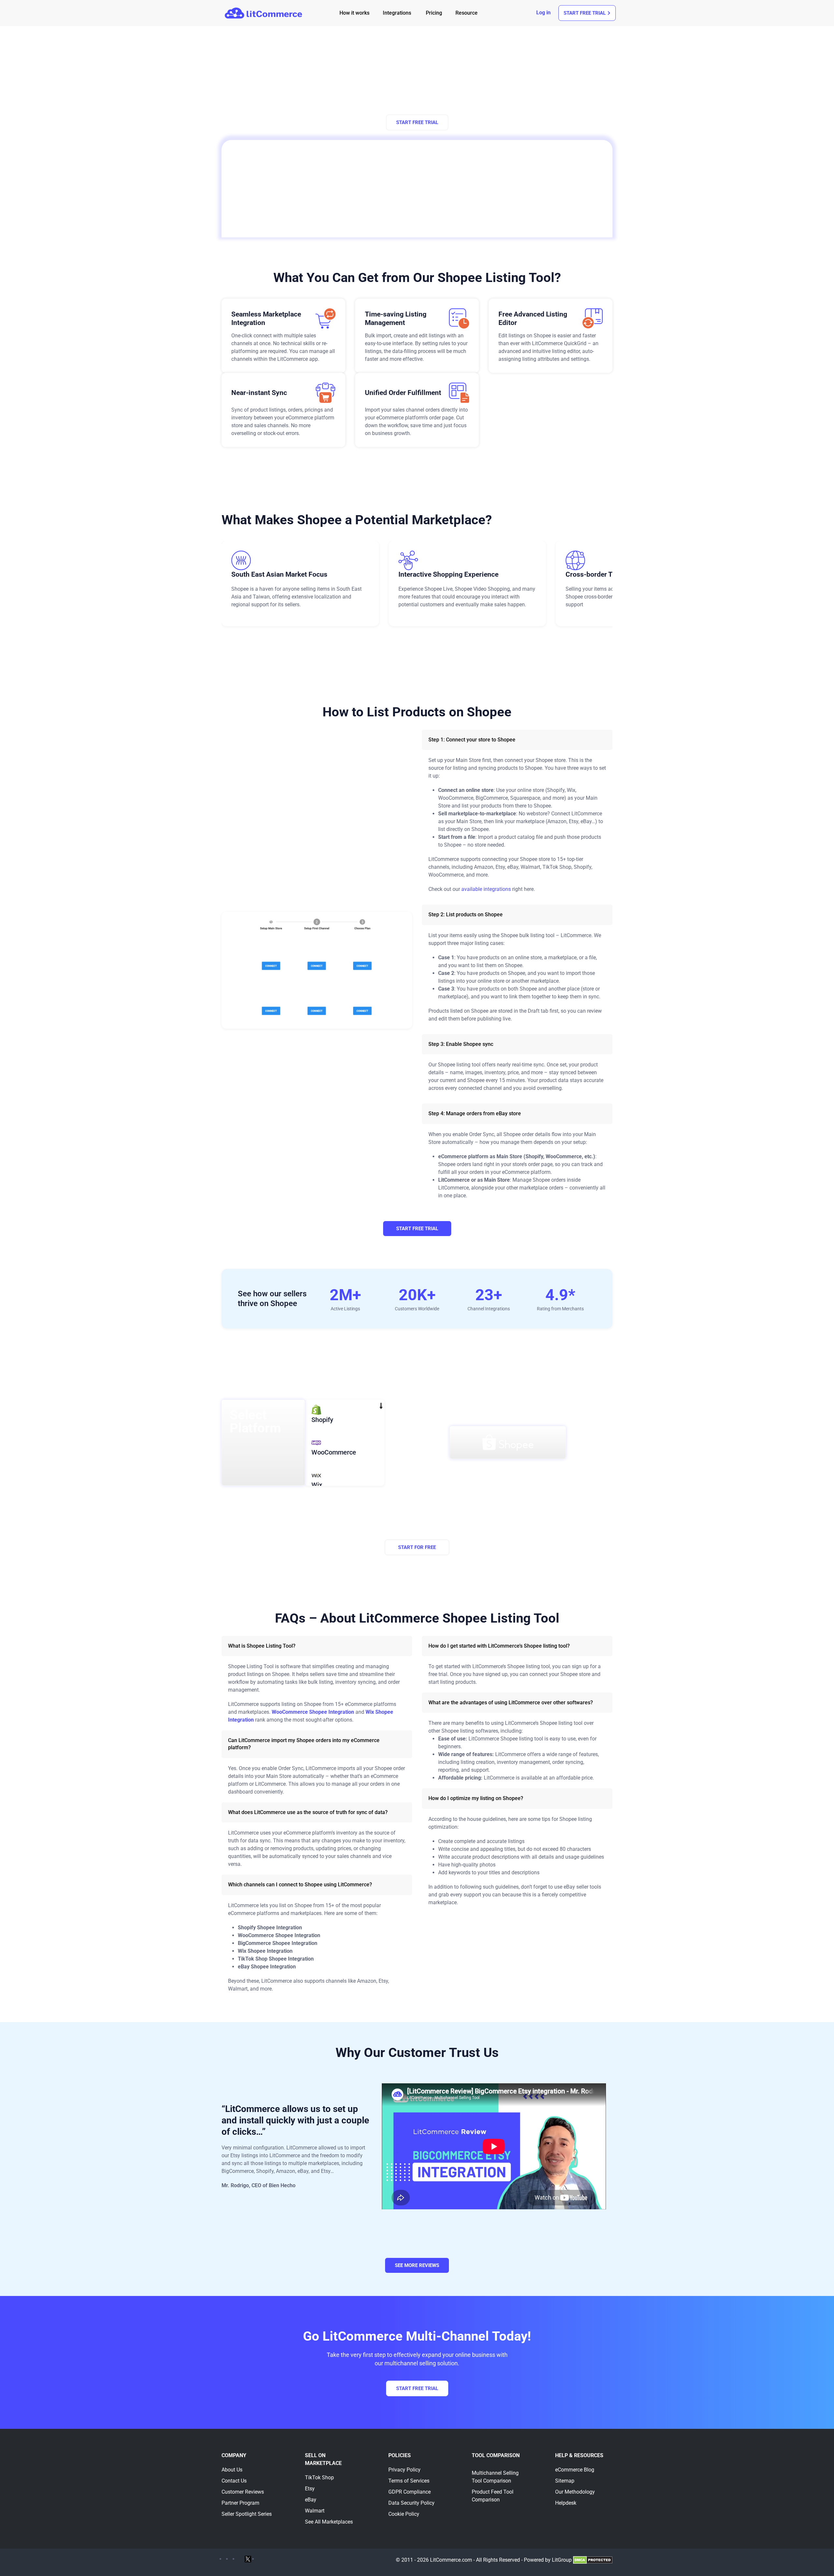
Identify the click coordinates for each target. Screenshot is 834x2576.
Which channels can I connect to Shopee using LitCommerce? (300, 1885)
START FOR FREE (417, 1547)
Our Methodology (575, 2492)
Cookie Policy (404, 2514)
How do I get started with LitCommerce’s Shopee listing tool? (499, 1646)
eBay (311, 2500)
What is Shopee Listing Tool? (262, 1646)
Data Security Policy (411, 2503)
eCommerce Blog (575, 2470)
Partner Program (240, 2503)
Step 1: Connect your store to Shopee (472, 740)
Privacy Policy (404, 2470)
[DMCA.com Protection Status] (593, 2560)
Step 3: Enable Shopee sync (461, 1044)
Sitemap (565, 2481)
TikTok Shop (319, 2477)
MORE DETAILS (417, 1532)
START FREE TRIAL (417, 122)
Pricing (434, 13)
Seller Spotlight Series (247, 2514)
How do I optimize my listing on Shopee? (476, 1798)
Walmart (315, 2511)
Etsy (310, 2489)
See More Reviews (417, 2265)
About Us (232, 2470)
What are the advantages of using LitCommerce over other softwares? (511, 1703)
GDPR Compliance (410, 2492)
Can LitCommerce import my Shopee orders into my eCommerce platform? (304, 1744)
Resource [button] (467, 13)
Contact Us (234, 2481)
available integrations (486, 889)
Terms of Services (409, 2481)
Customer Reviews (243, 2492)
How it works (354, 13)
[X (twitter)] (248, 2559)
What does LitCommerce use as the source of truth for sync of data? (308, 1812)
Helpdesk (566, 2503)
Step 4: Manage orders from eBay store (475, 1113)
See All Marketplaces (329, 2522)
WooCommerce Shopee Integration (313, 1712)
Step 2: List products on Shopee (466, 915)
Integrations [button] (397, 13)
